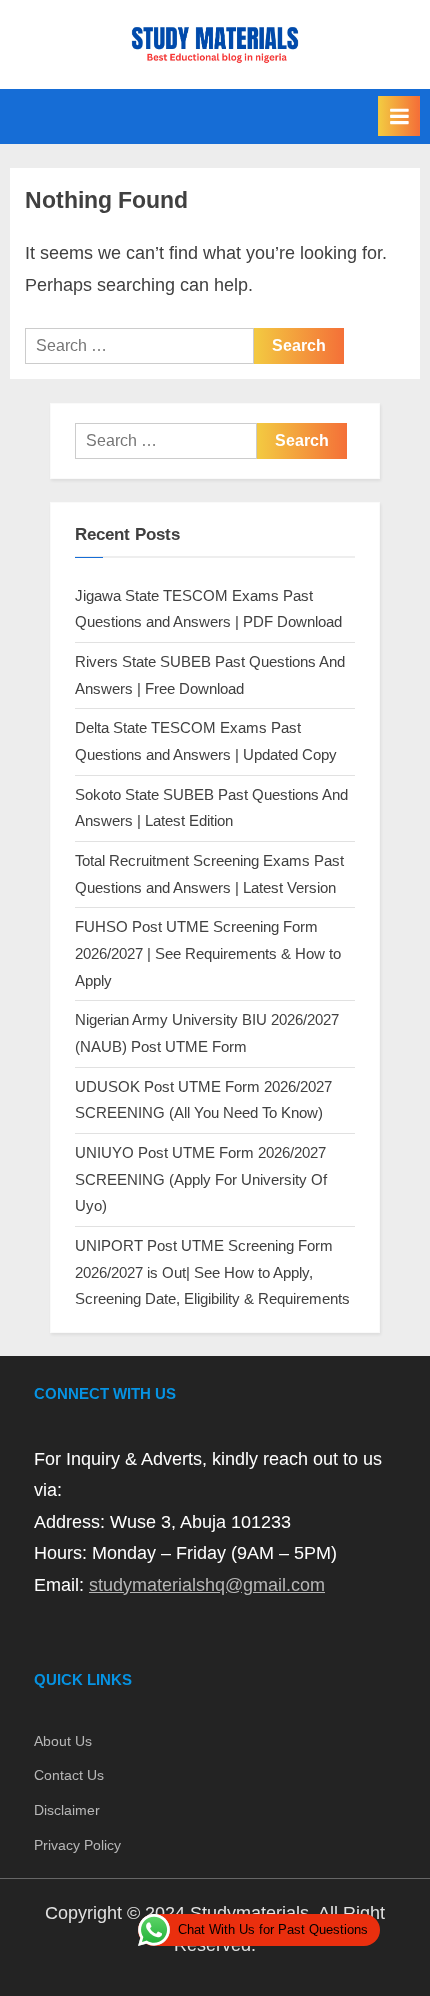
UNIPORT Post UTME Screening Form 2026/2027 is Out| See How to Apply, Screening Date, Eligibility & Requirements (212, 1272)
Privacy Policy (77, 1845)
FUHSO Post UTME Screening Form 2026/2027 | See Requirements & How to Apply (208, 953)
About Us (63, 1741)
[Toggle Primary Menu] (399, 116)
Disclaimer (67, 1810)
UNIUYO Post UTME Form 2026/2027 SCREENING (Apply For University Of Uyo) (201, 1179)
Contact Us (69, 1775)
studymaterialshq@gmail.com (207, 1585)
